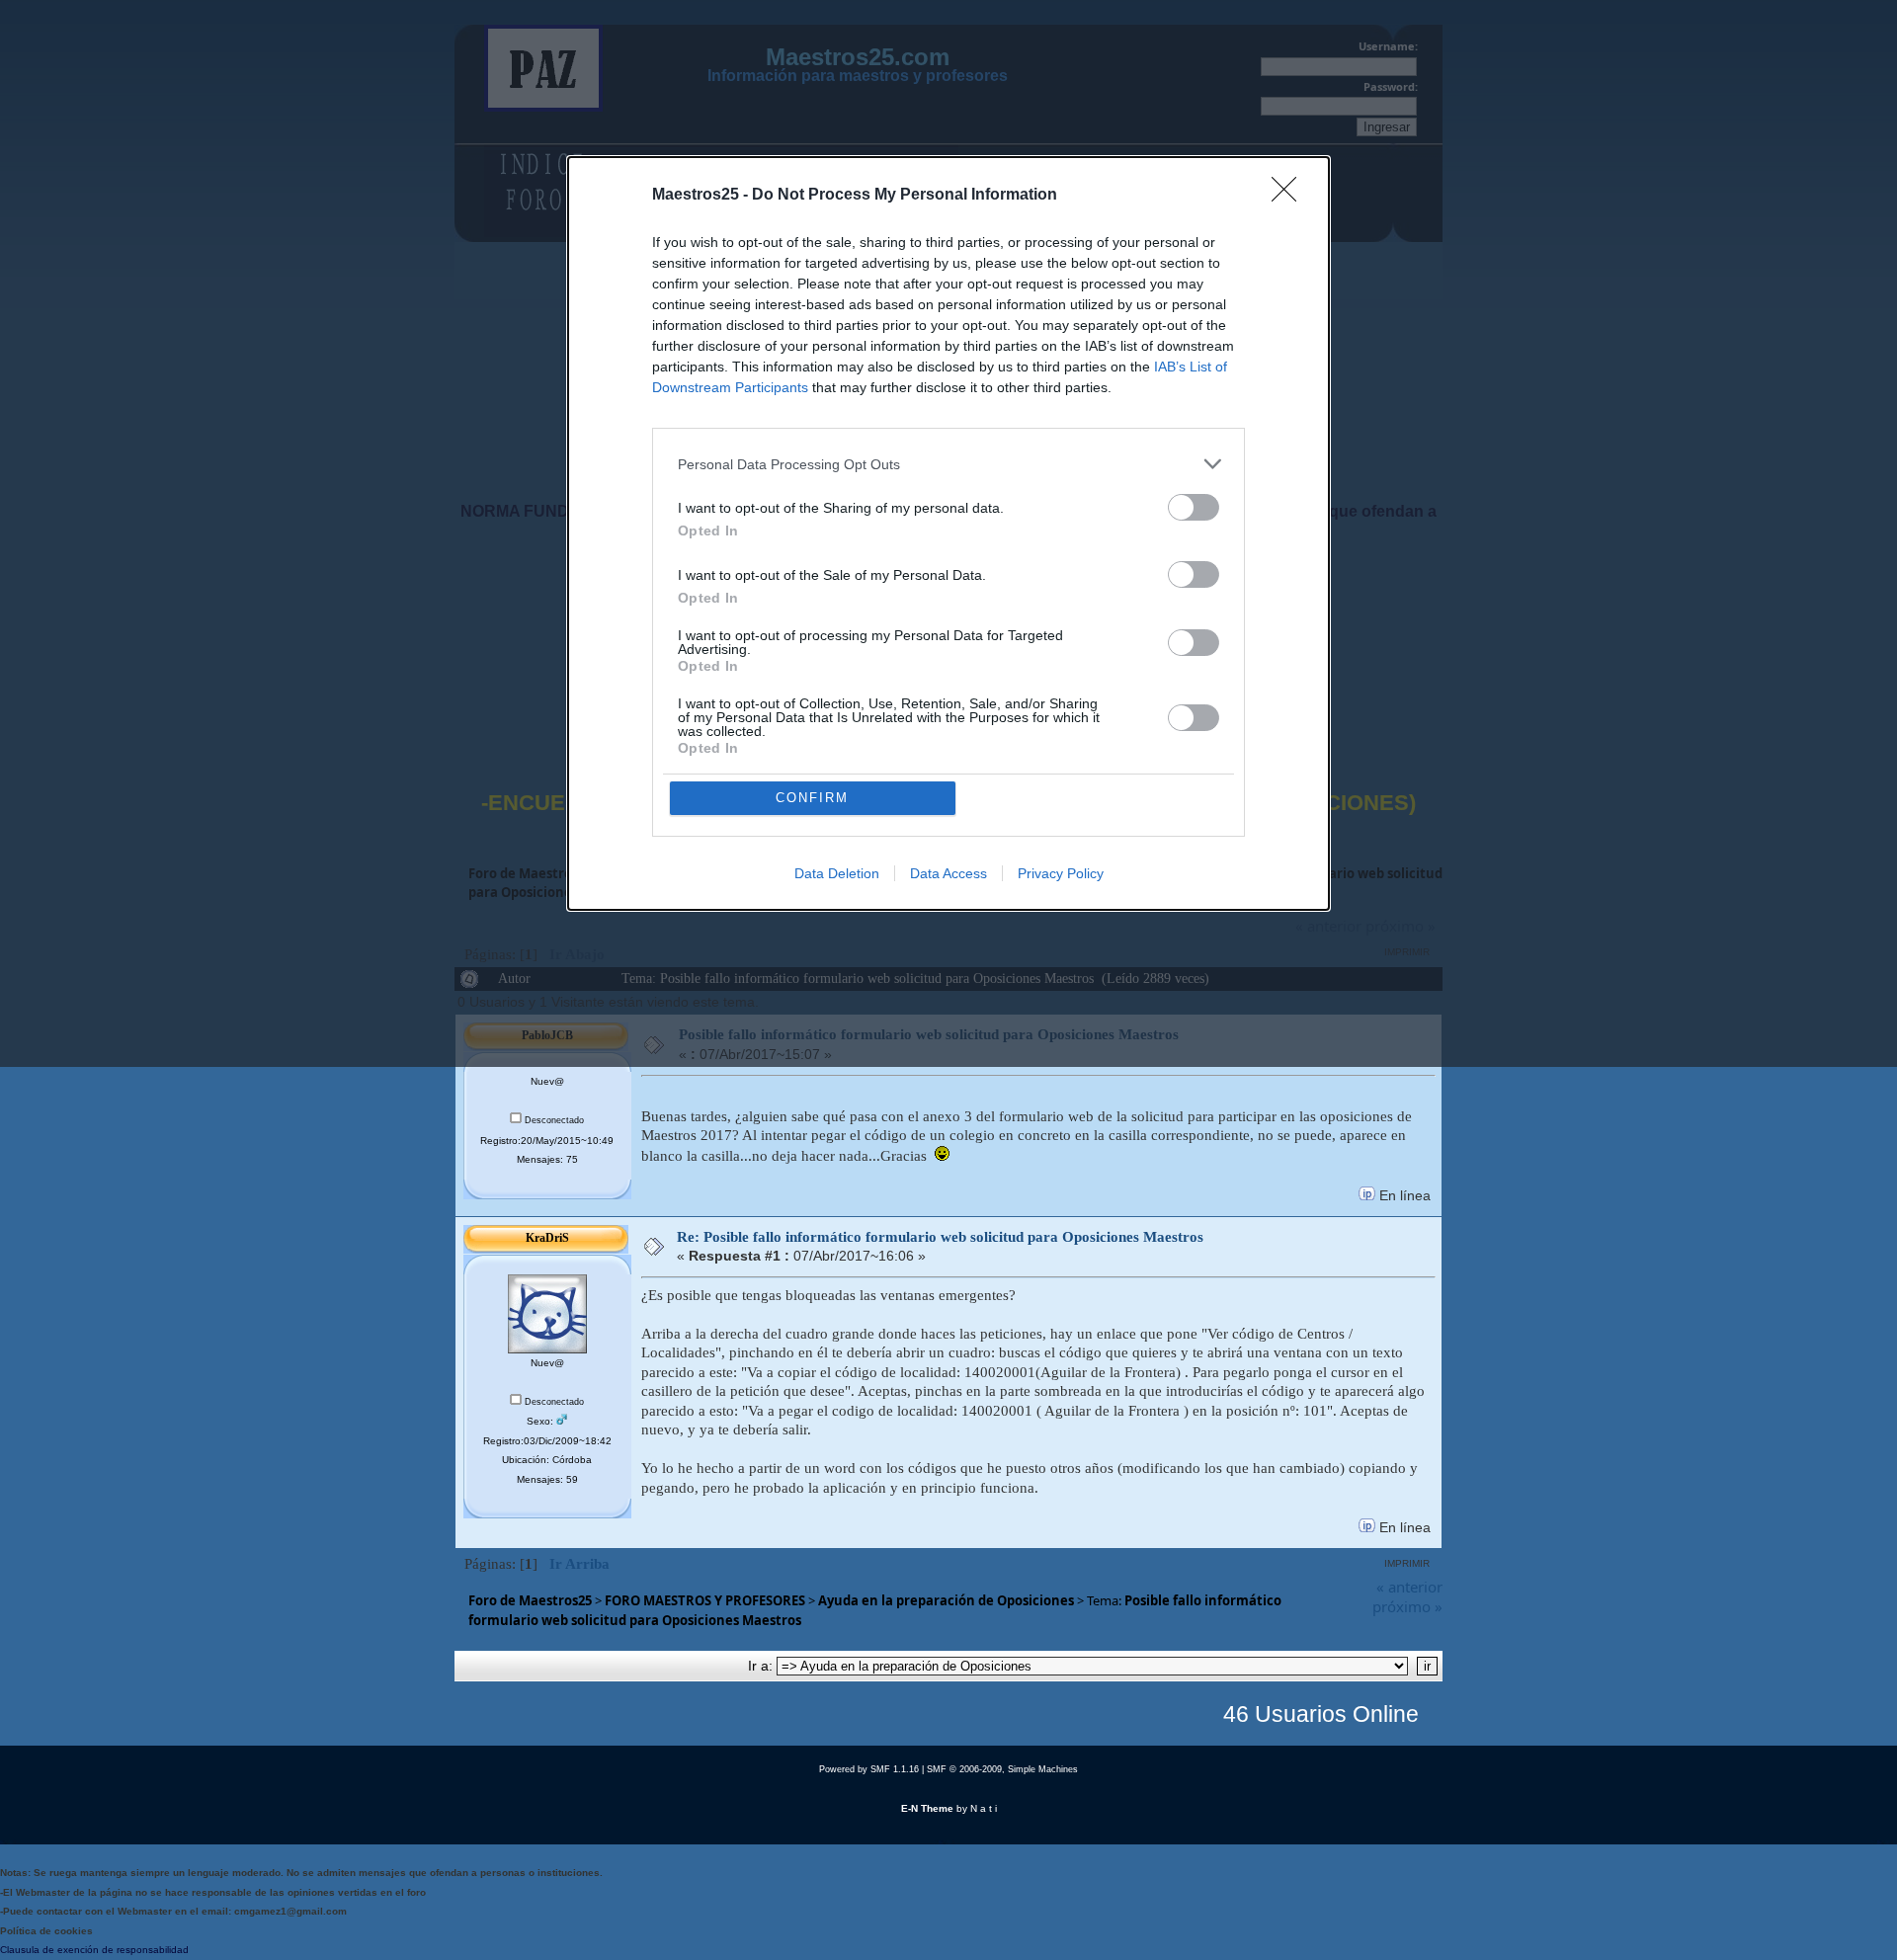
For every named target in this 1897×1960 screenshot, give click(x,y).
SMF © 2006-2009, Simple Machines (1002, 1769)
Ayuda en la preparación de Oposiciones (946, 1600)
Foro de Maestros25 (530, 1600)
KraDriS (547, 1238)
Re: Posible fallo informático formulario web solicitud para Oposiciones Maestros (940, 1237)
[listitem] (948, 464)
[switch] (1194, 507)
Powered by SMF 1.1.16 (869, 1769)
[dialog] (948, 533)
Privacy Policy (1061, 873)
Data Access (948, 873)
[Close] (1290, 196)
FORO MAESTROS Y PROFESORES (705, 1600)
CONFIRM (812, 798)
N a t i (984, 1808)
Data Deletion (837, 873)
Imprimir (1407, 1563)
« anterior (1409, 1587)
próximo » (1407, 1606)
